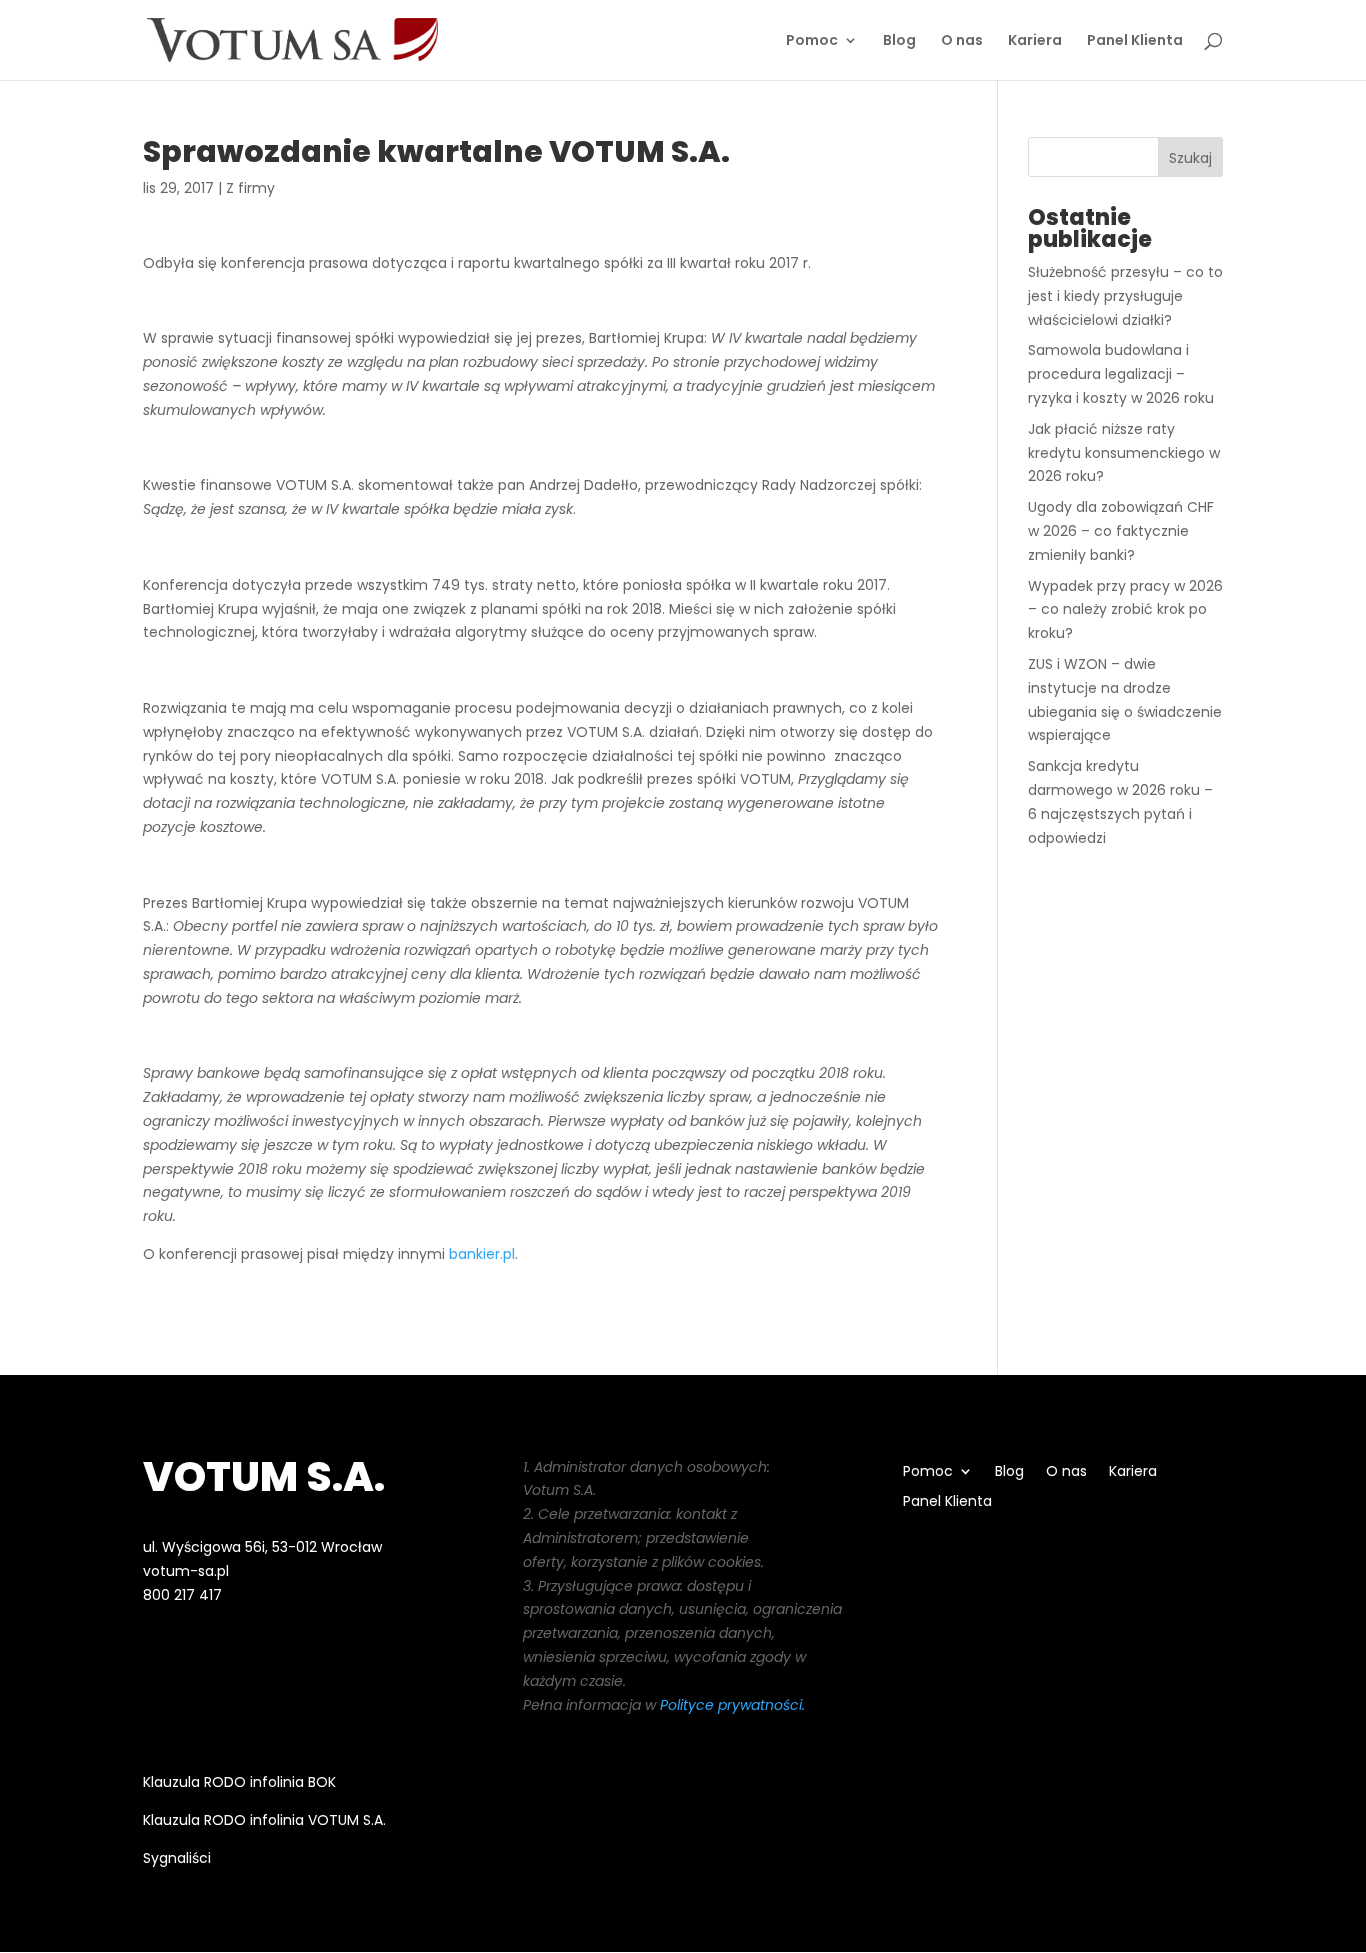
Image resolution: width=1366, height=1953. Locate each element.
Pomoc (812, 41)
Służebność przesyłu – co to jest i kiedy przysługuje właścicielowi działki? (1125, 296)
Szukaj (1190, 158)
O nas (962, 41)
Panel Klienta (1135, 41)
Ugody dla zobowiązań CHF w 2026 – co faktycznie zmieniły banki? (1121, 531)
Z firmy (250, 188)
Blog (899, 41)
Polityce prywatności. (732, 1705)
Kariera (1035, 41)
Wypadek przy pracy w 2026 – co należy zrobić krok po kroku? (1125, 610)
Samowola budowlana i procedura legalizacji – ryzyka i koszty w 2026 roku (1121, 374)
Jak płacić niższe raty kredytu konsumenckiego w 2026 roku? (1124, 453)
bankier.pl (482, 1254)
